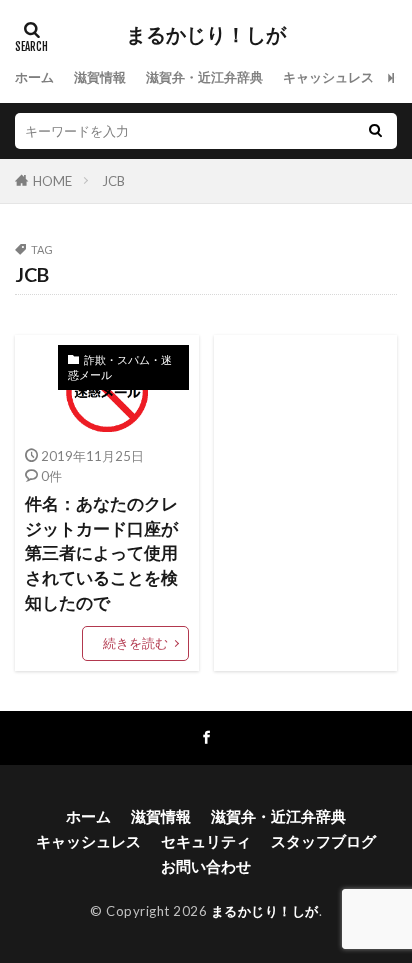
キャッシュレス (328, 77)
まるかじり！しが (206, 35)
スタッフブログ (323, 841)
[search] (375, 131)
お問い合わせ (206, 866)
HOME (52, 181)
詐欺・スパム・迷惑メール (120, 367)
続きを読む (135, 643)
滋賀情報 (100, 77)
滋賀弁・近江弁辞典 (204, 77)
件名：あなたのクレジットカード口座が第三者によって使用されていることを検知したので (101, 553)
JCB (113, 181)
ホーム (34, 77)
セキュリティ (206, 841)
